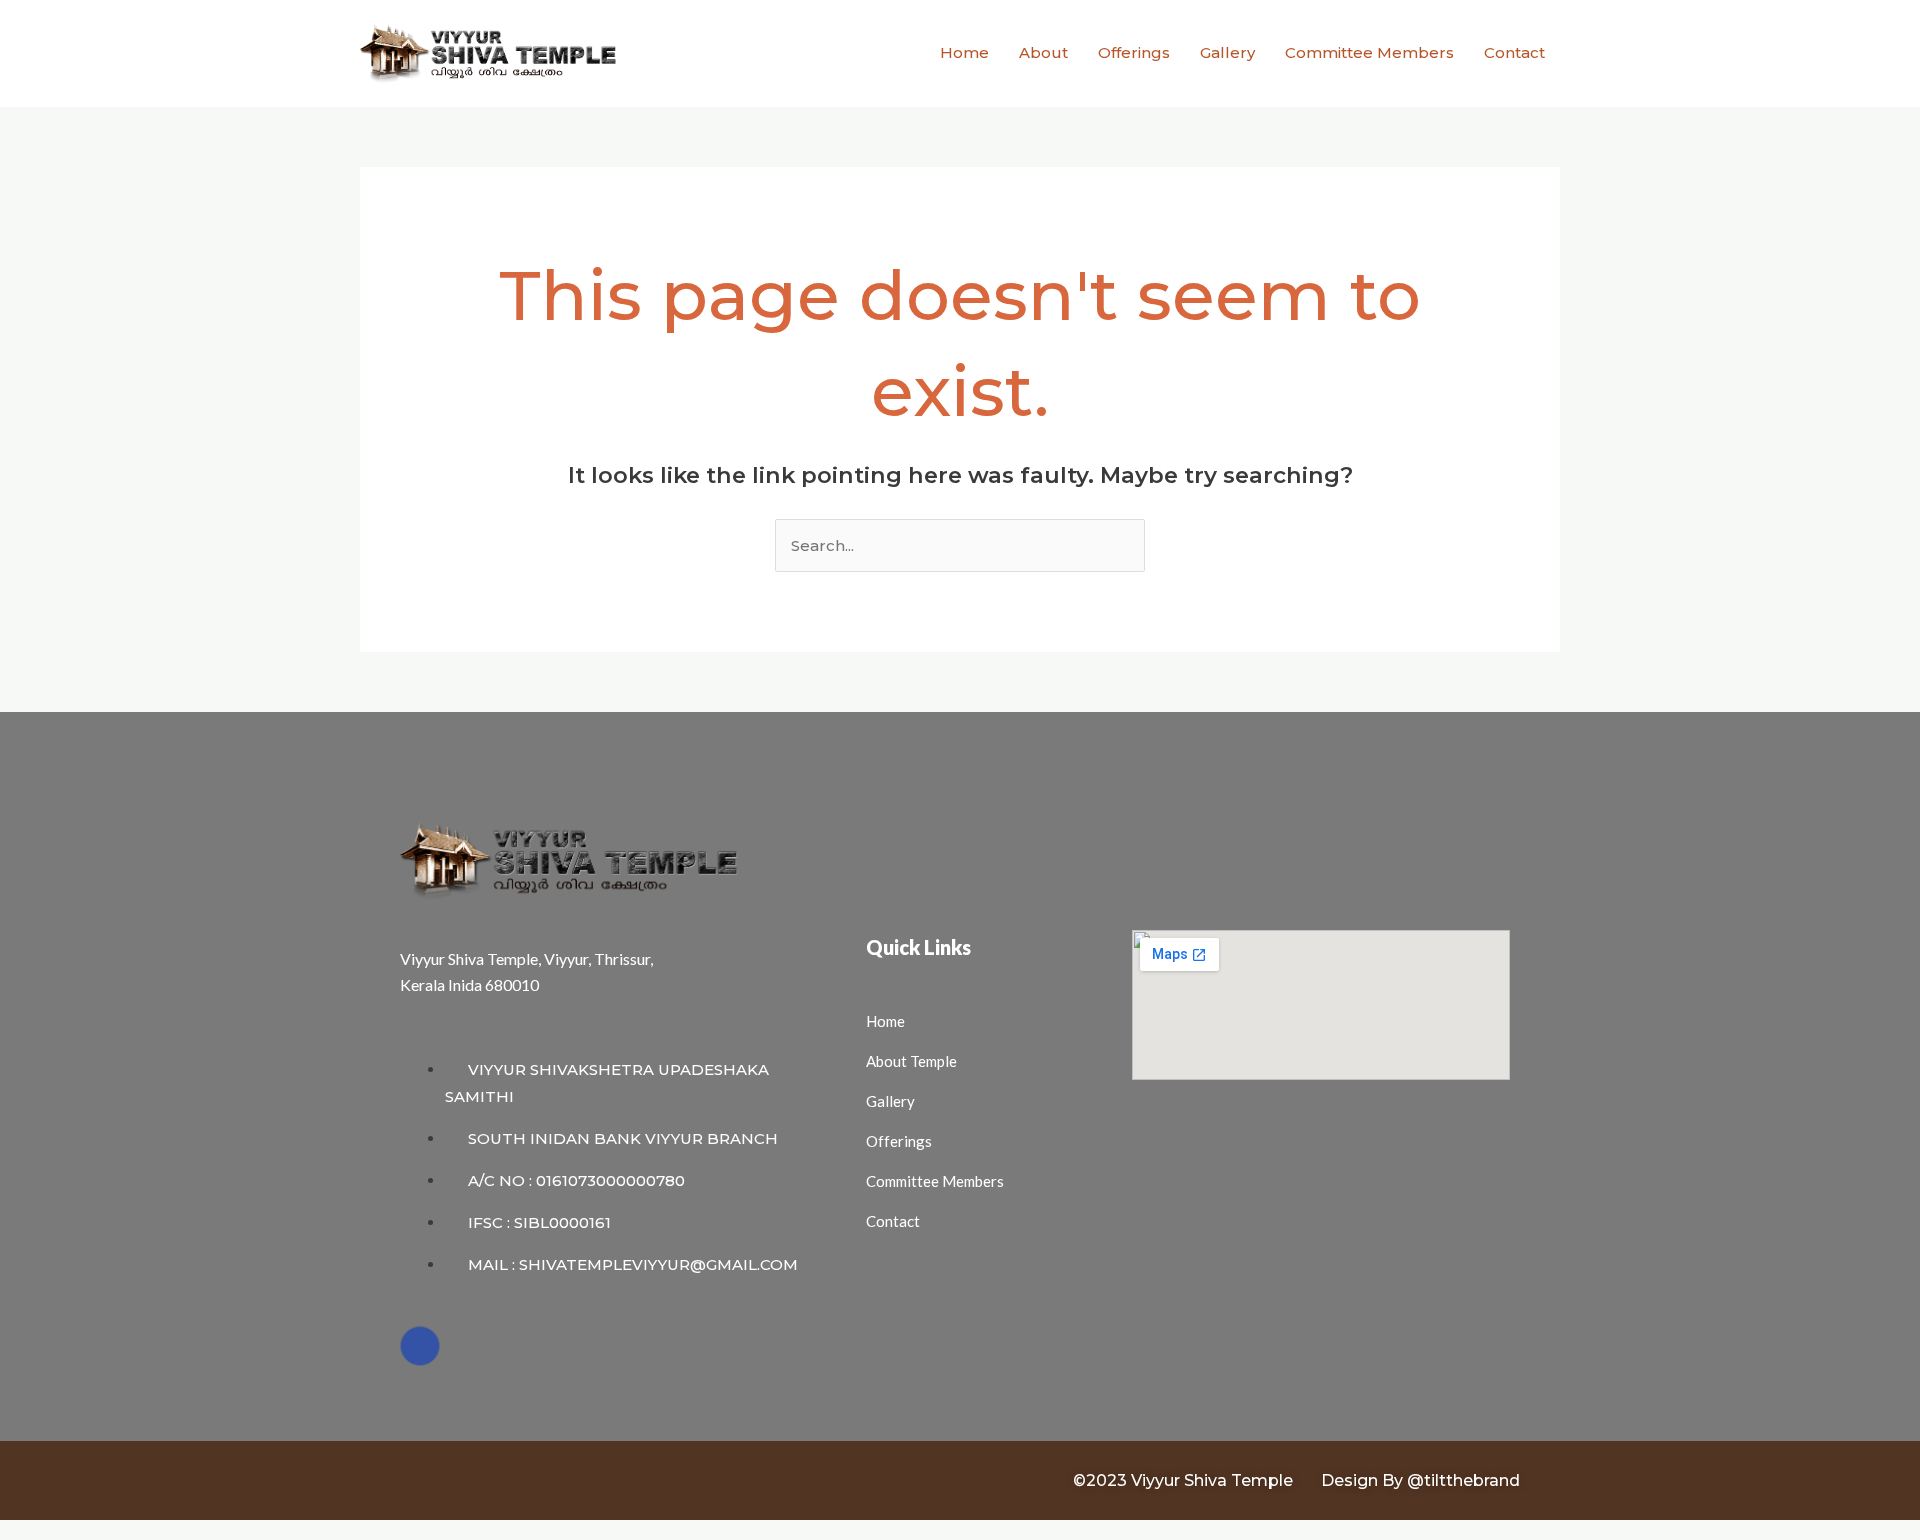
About (1043, 52)
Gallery (1227, 52)
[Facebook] (420, 1346)
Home (964, 52)
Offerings (1134, 52)
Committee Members (1369, 52)
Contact (1514, 52)
